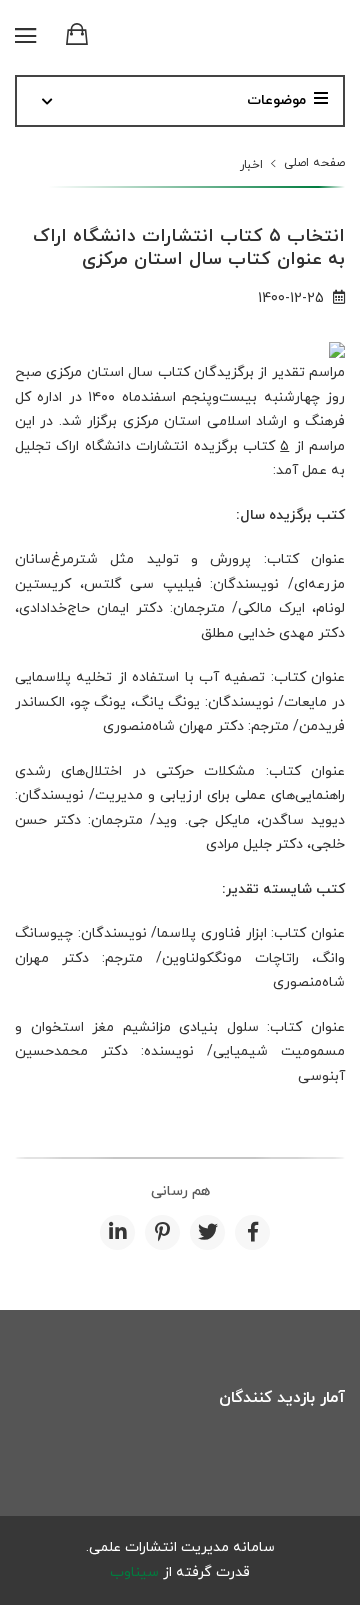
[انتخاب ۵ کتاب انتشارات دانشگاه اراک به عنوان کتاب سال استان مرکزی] (337, 349)
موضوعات (276, 100)
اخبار (251, 165)
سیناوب (134, 1572)
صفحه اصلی (314, 163)
